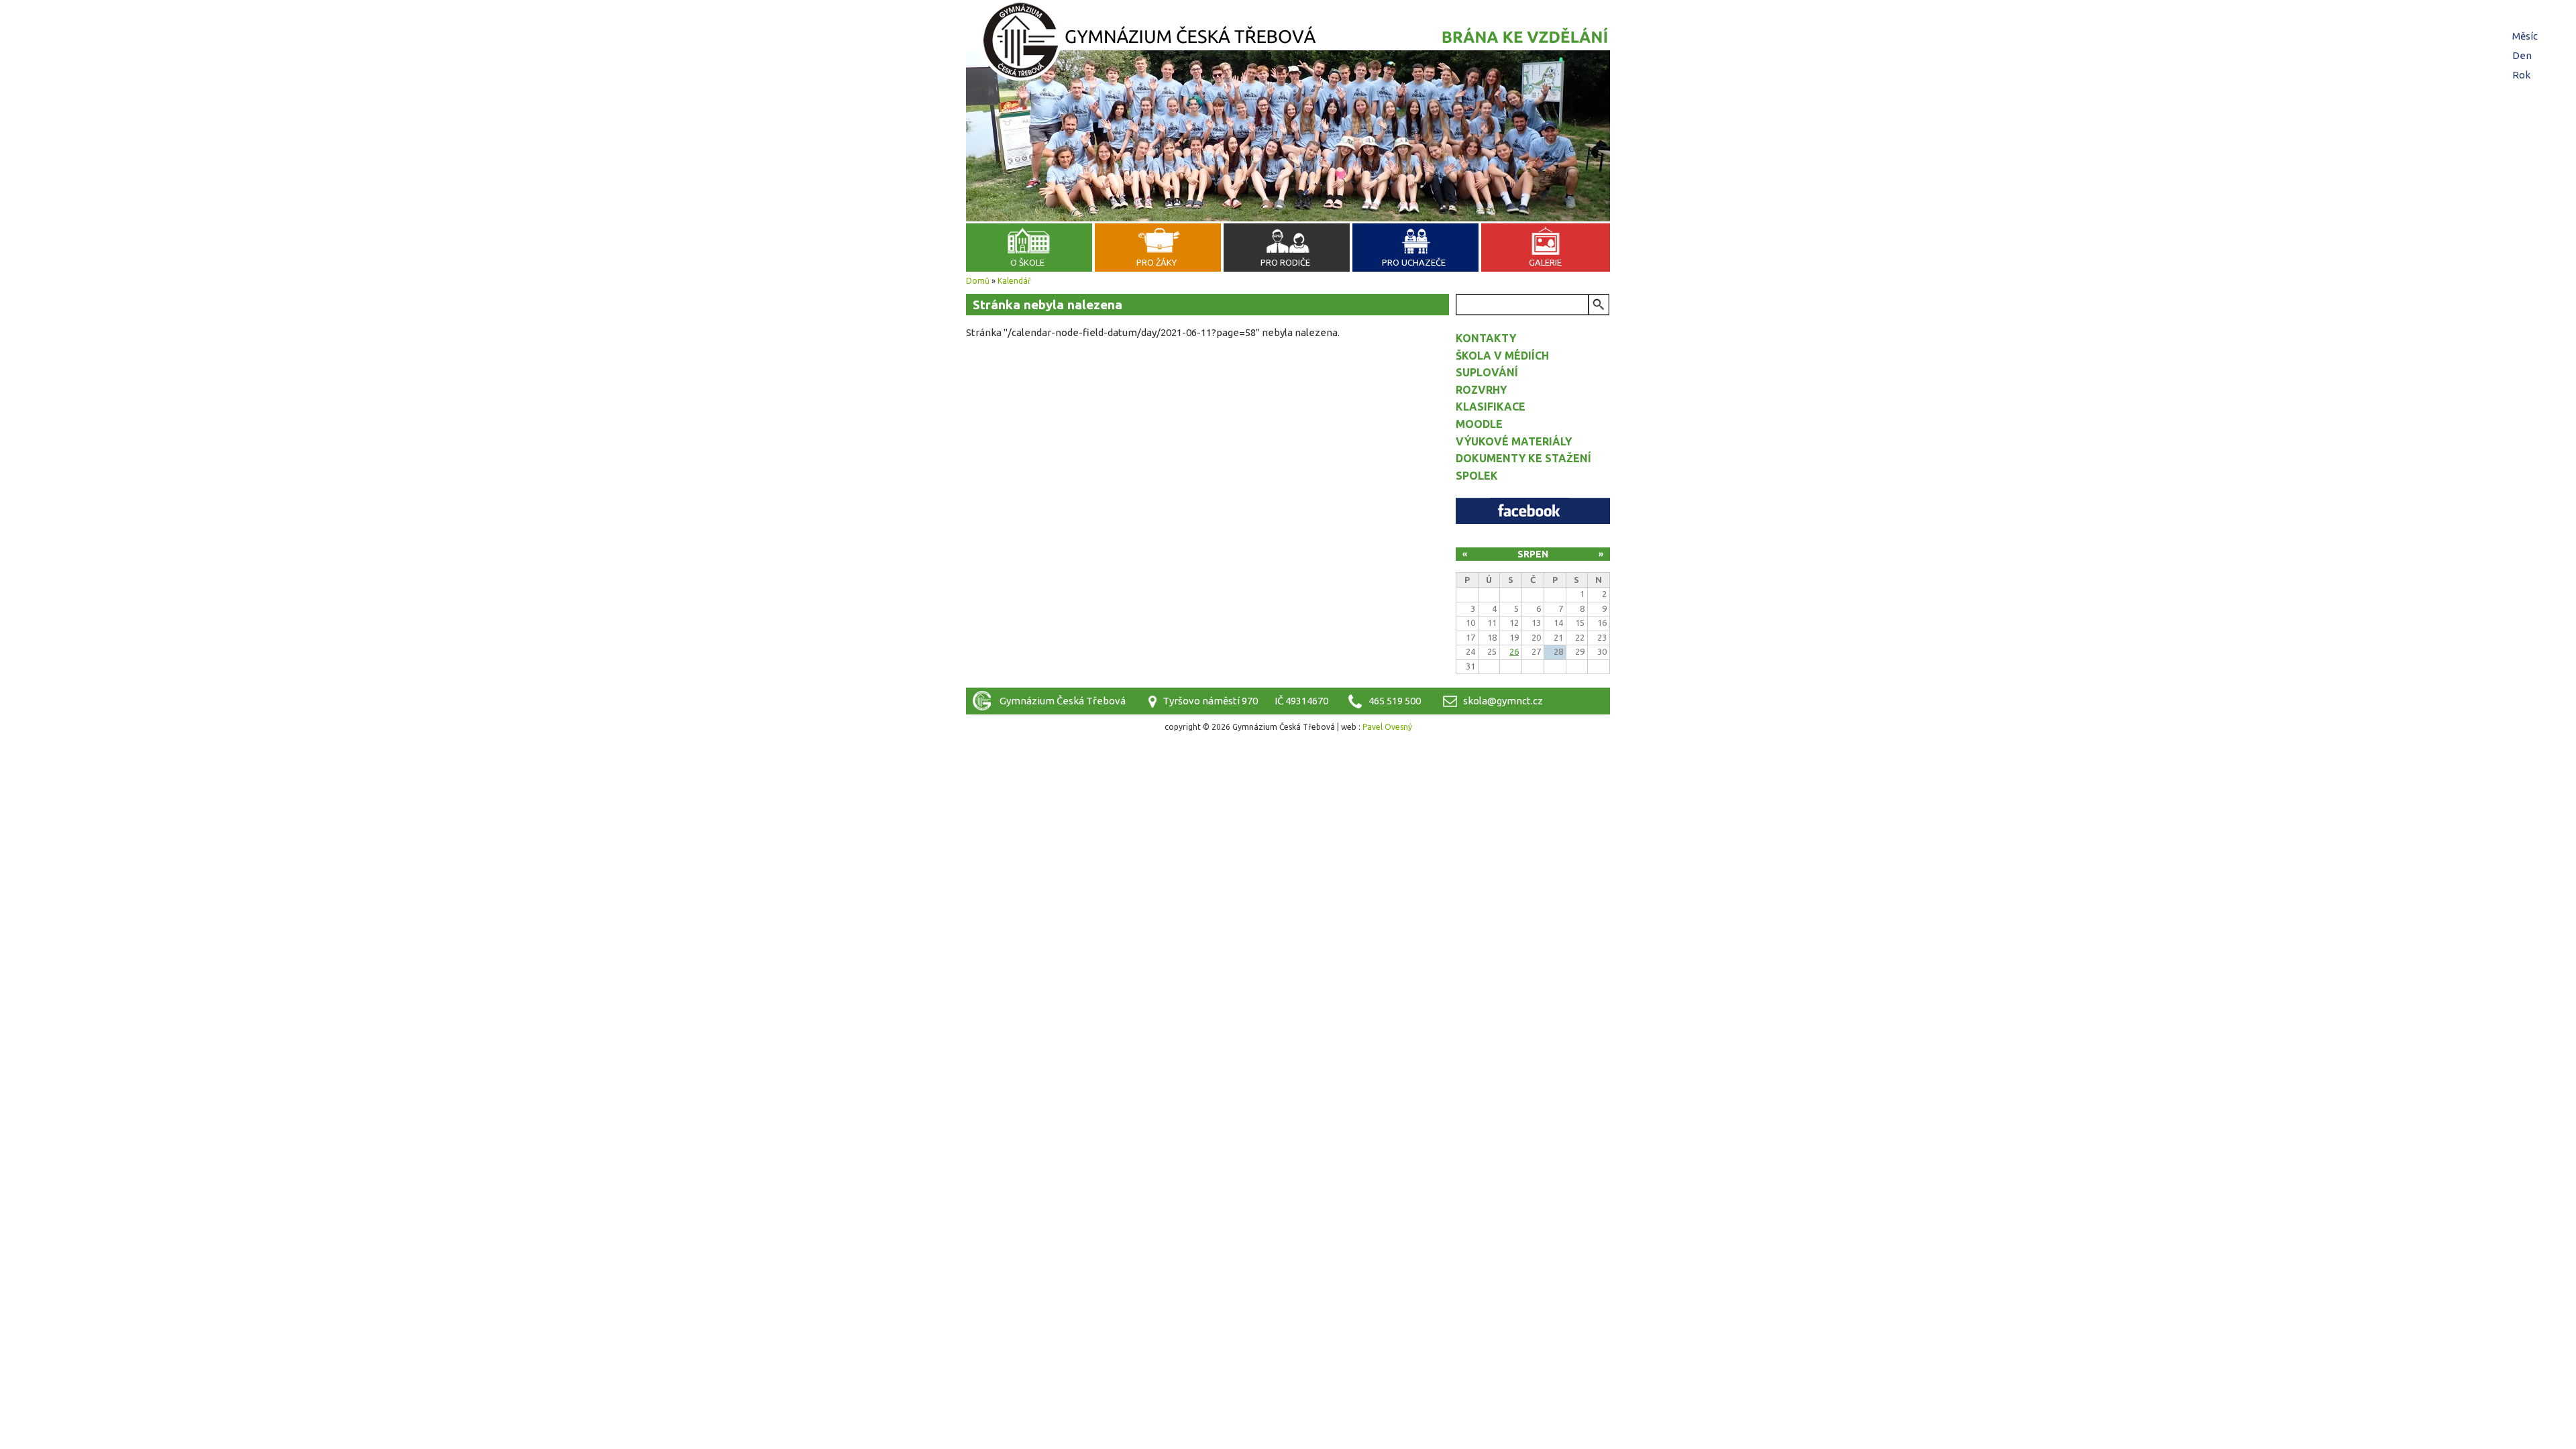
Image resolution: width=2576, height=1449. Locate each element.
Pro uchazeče (1414, 262)
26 (1514, 651)
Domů (978, 281)
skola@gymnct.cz (1503, 701)
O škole (1027, 262)
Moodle (1479, 424)
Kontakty (1486, 338)
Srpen (1533, 554)
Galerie (1545, 262)
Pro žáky (1157, 262)
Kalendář (1014, 281)
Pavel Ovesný (1387, 727)
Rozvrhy (1481, 390)
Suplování (1487, 372)
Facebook (1533, 511)
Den (2524, 55)
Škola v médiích (1502, 356)
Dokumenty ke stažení (1523, 458)
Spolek (1477, 476)
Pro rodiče (1285, 262)
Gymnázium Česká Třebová (1288, 44)
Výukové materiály (1514, 441)
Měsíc (2525, 36)
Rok (2521, 75)
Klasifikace (1491, 407)
